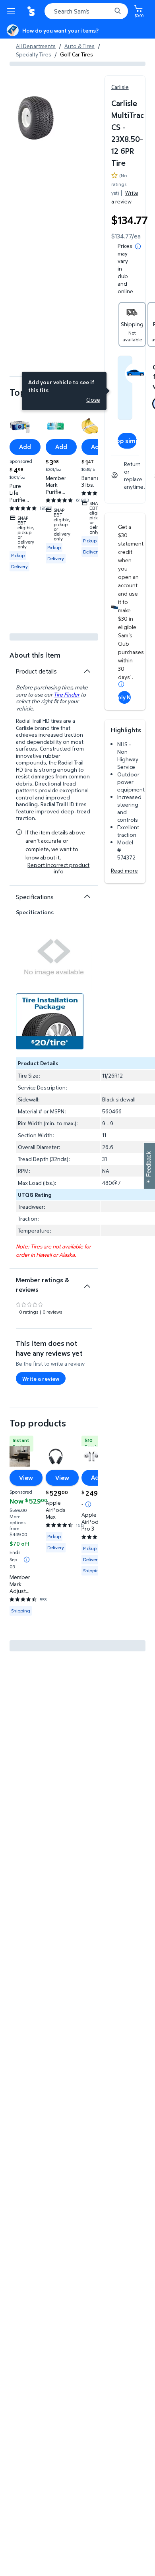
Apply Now (124, 697)
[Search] (118, 11)
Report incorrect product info (58, 868)
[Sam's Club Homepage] (32, 11)
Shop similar (127, 441)
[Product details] (87, 671)
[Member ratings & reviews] (87, 1283)
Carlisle (120, 87)
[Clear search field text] (107, 11)
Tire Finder (67, 694)
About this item (35, 655)
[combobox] (86, 11)
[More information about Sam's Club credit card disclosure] (121, 684)
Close (93, 400)
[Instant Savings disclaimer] (27, 1560)
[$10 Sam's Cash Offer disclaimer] (88, 1504)
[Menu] (13, 11)
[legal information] (138, 246)
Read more (124, 870)
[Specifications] (87, 896)
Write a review (125, 197)
